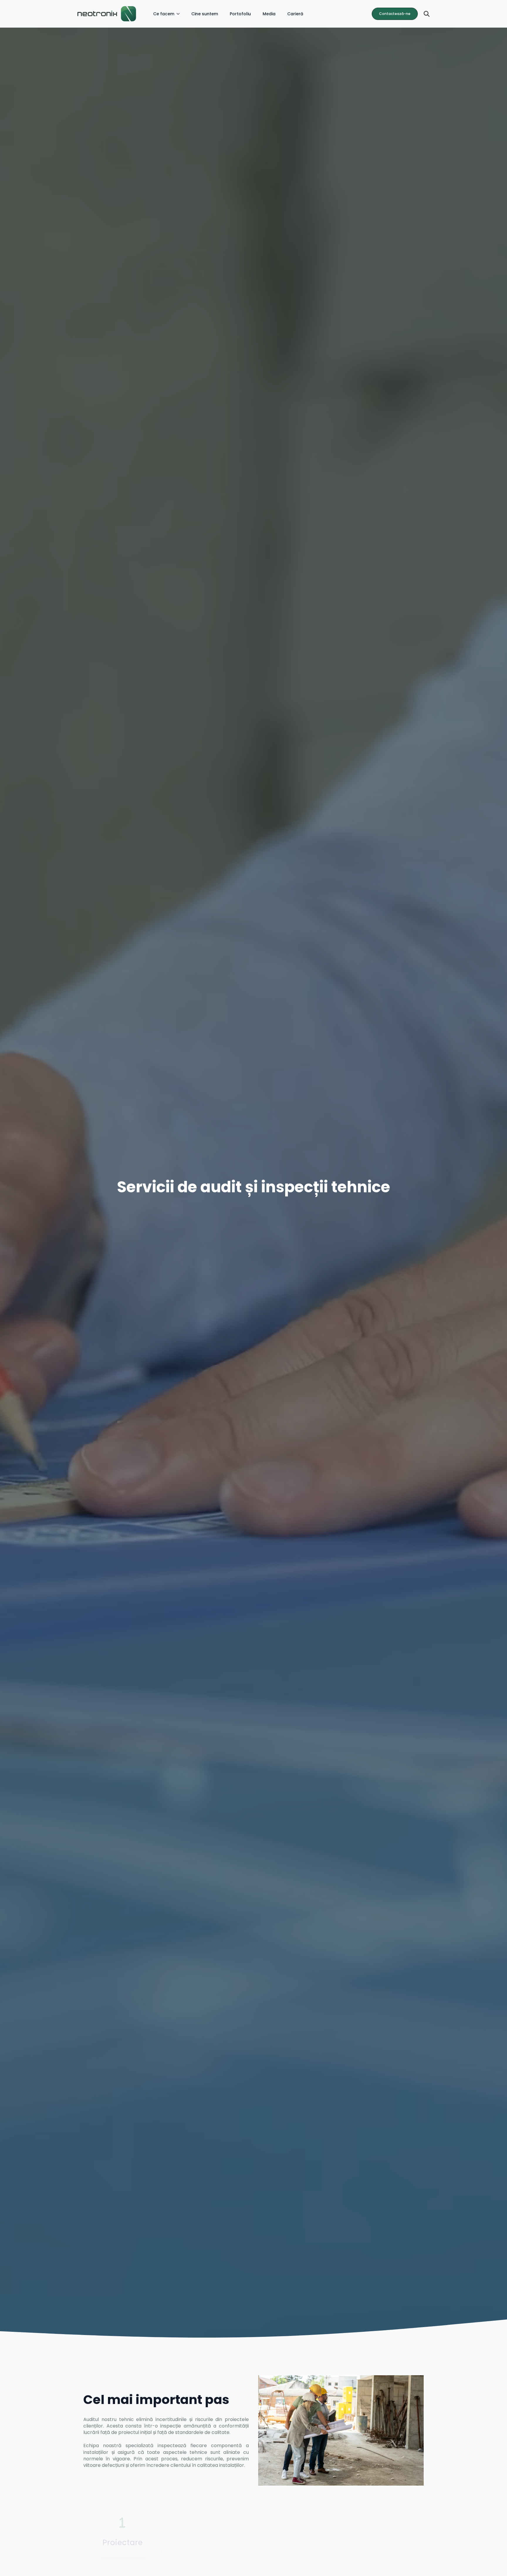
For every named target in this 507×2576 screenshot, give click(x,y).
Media (269, 14)
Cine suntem (205, 14)
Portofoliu (240, 14)
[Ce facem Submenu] (180, 14)
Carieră (295, 14)
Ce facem (164, 14)
